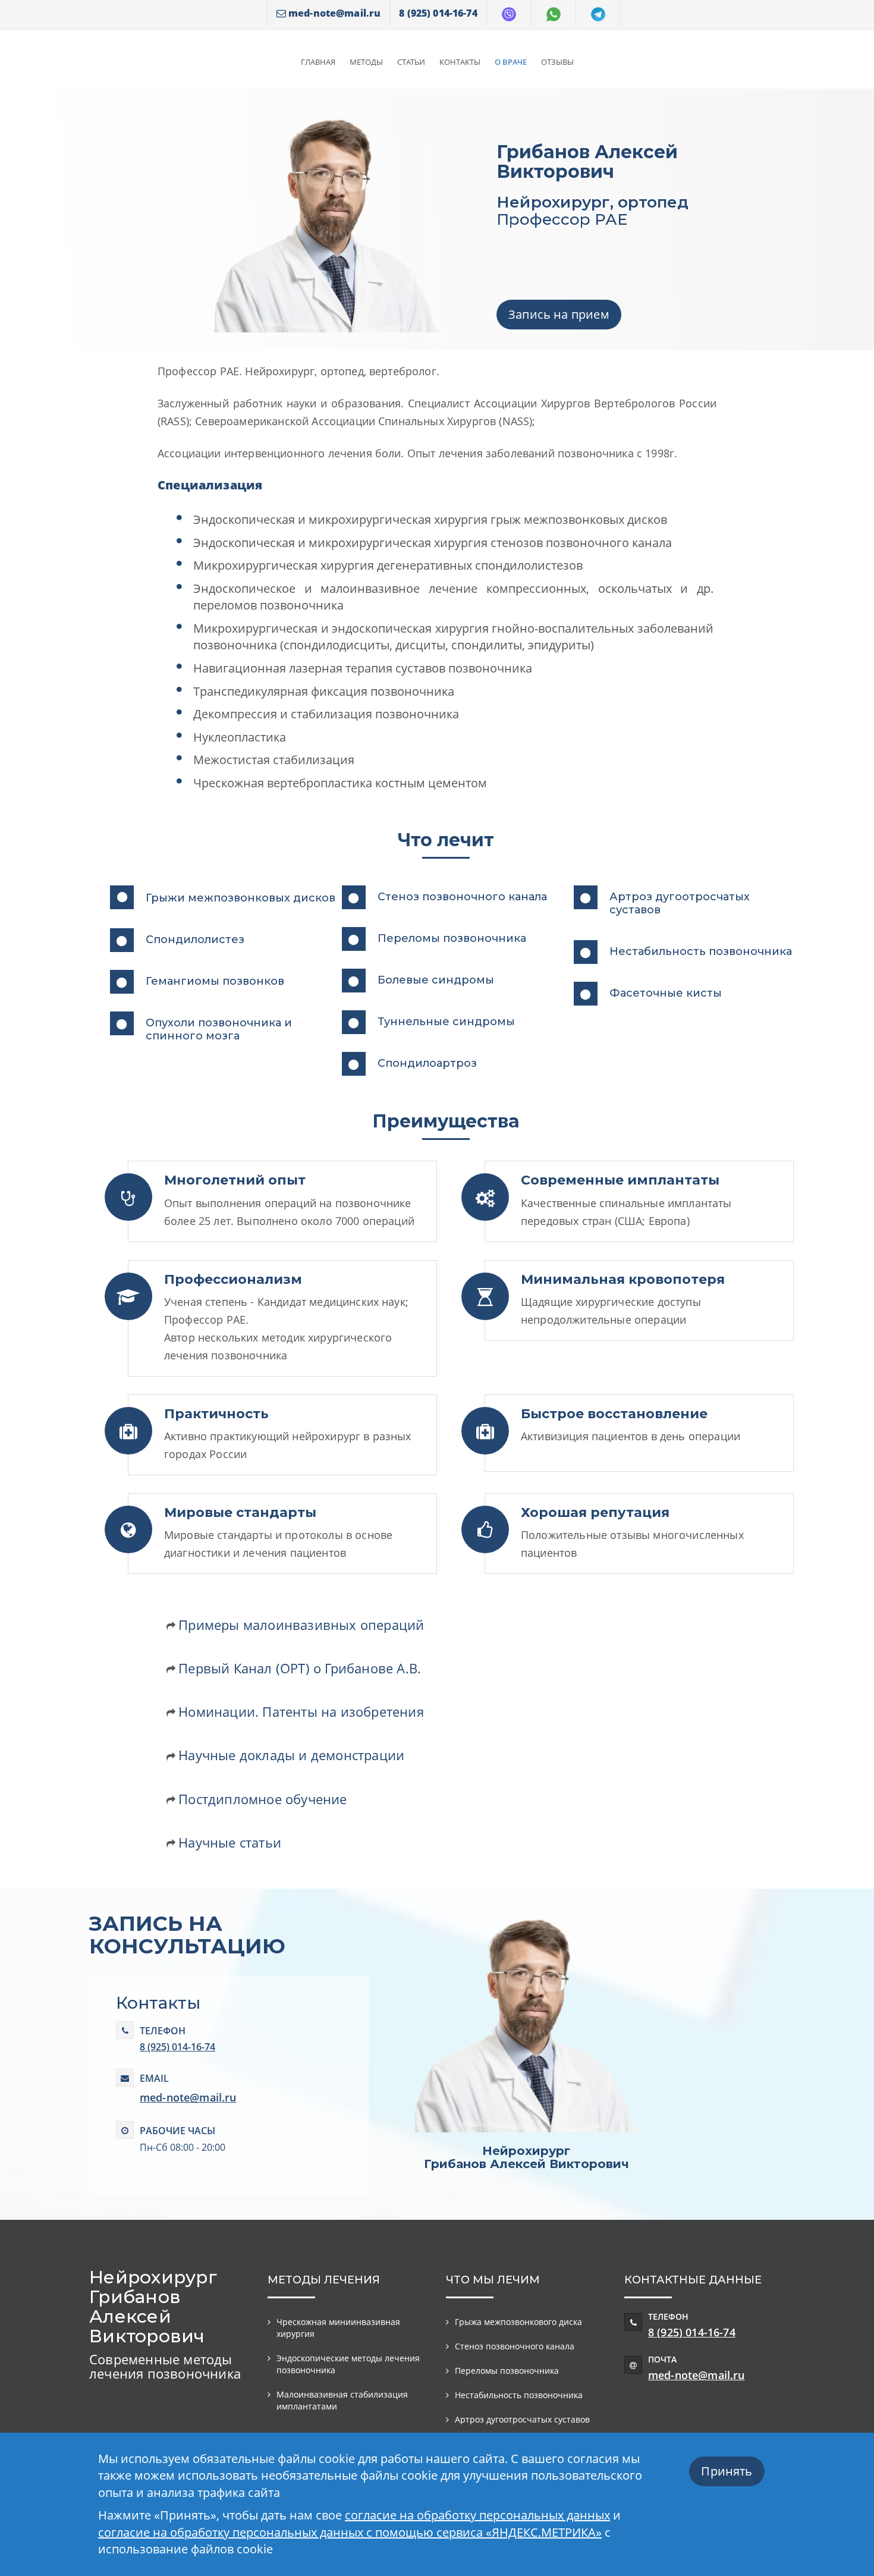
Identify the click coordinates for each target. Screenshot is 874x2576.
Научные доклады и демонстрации (291, 1755)
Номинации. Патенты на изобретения (301, 1711)
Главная (318, 62)
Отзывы (557, 62)
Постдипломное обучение (262, 1799)
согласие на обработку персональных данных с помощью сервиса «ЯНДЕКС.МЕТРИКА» (350, 2532)
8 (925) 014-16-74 (177, 2047)
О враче (511, 62)
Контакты (460, 62)
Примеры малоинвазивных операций (301, 1625)
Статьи (411, 62)
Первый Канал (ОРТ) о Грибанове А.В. (300, 1668)
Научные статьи (230, 1842)
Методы (366, 62)
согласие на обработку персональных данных (477, 2515)
